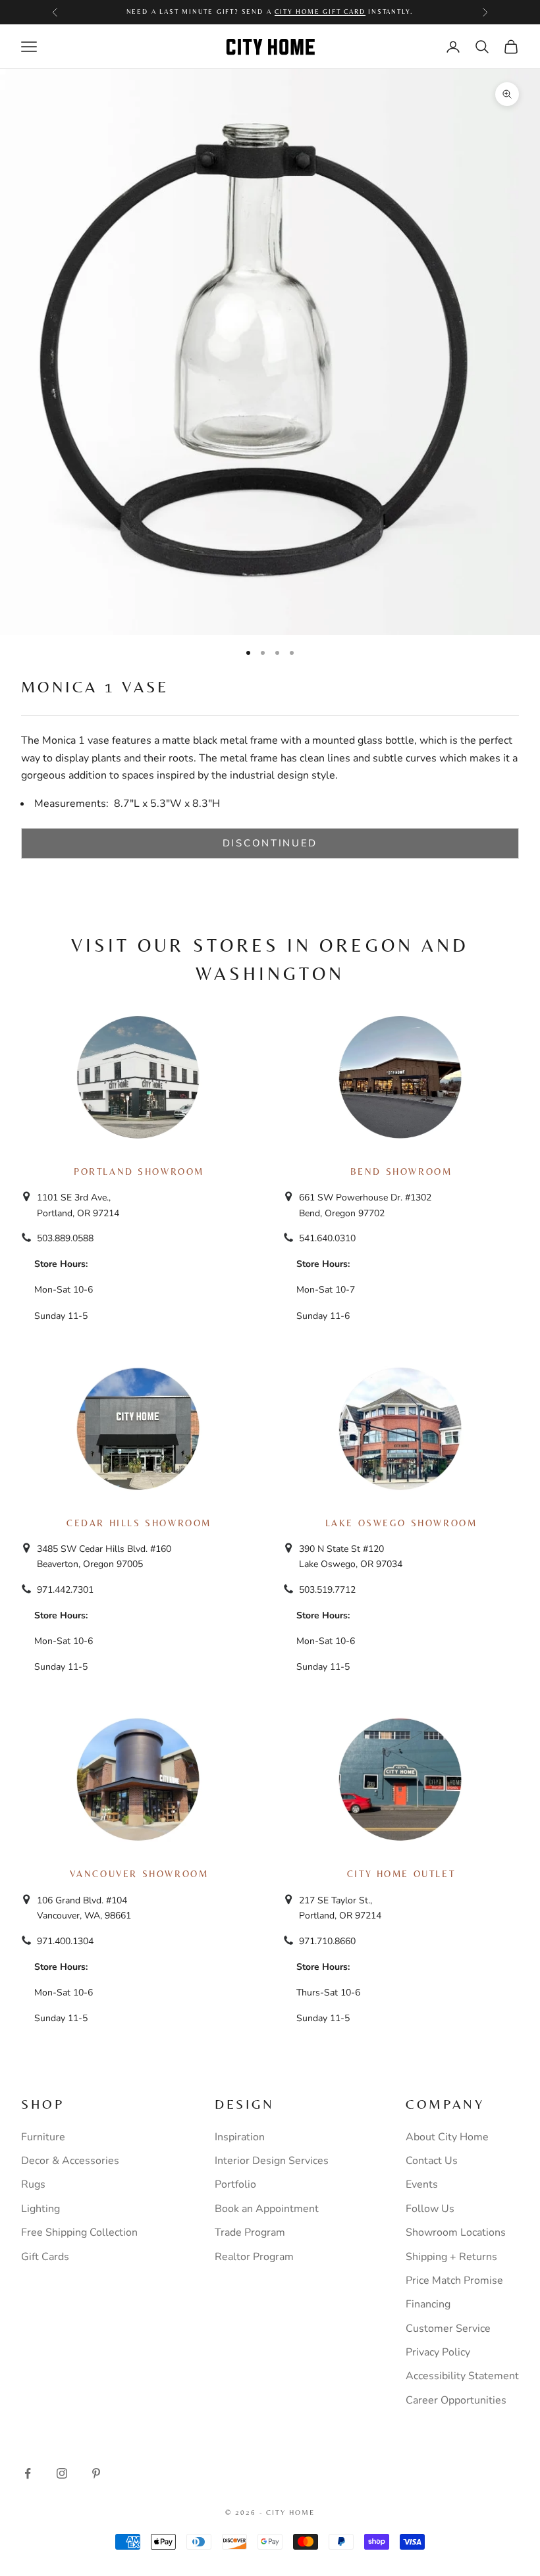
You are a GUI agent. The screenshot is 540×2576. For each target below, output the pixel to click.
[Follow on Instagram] (62, 2473)
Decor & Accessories (70, 2161)
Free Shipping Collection (79, 2232)
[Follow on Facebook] (28, 2473)
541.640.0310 (327, 1238)
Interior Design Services (272, 2161)
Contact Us (432, 2161)
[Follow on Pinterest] (96, 2473)
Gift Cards (45, 2257)
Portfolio (235, 2184)
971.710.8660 (327, 1941)
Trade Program (250, 2232)
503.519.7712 (327, 1590)
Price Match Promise (454, 2280)
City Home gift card (320, 12)
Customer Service (448, 2329)
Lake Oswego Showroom (401, 1523)
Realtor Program (254, 2257)
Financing (428, 2304)
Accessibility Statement (462, 2376)
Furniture (43, 2137)
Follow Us (430, 2209)
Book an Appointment (267, 2209)
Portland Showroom (139, 1172)
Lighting (40, 2209)
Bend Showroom (401, 1172)
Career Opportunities (456, 2400)
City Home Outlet (401, 1874)
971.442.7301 (65, 1590)
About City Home (447, 2137)
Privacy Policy (438, 2352)
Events (422, 2184)
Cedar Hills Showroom (139, 1523)
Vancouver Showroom (139, 1874)
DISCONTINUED (270, 843)
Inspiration (240, 2137)
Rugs (33, 2184)
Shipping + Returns (451, 2257)
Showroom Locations (456, 2232)
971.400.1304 (65, 1941)
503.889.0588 (65, 1238)
